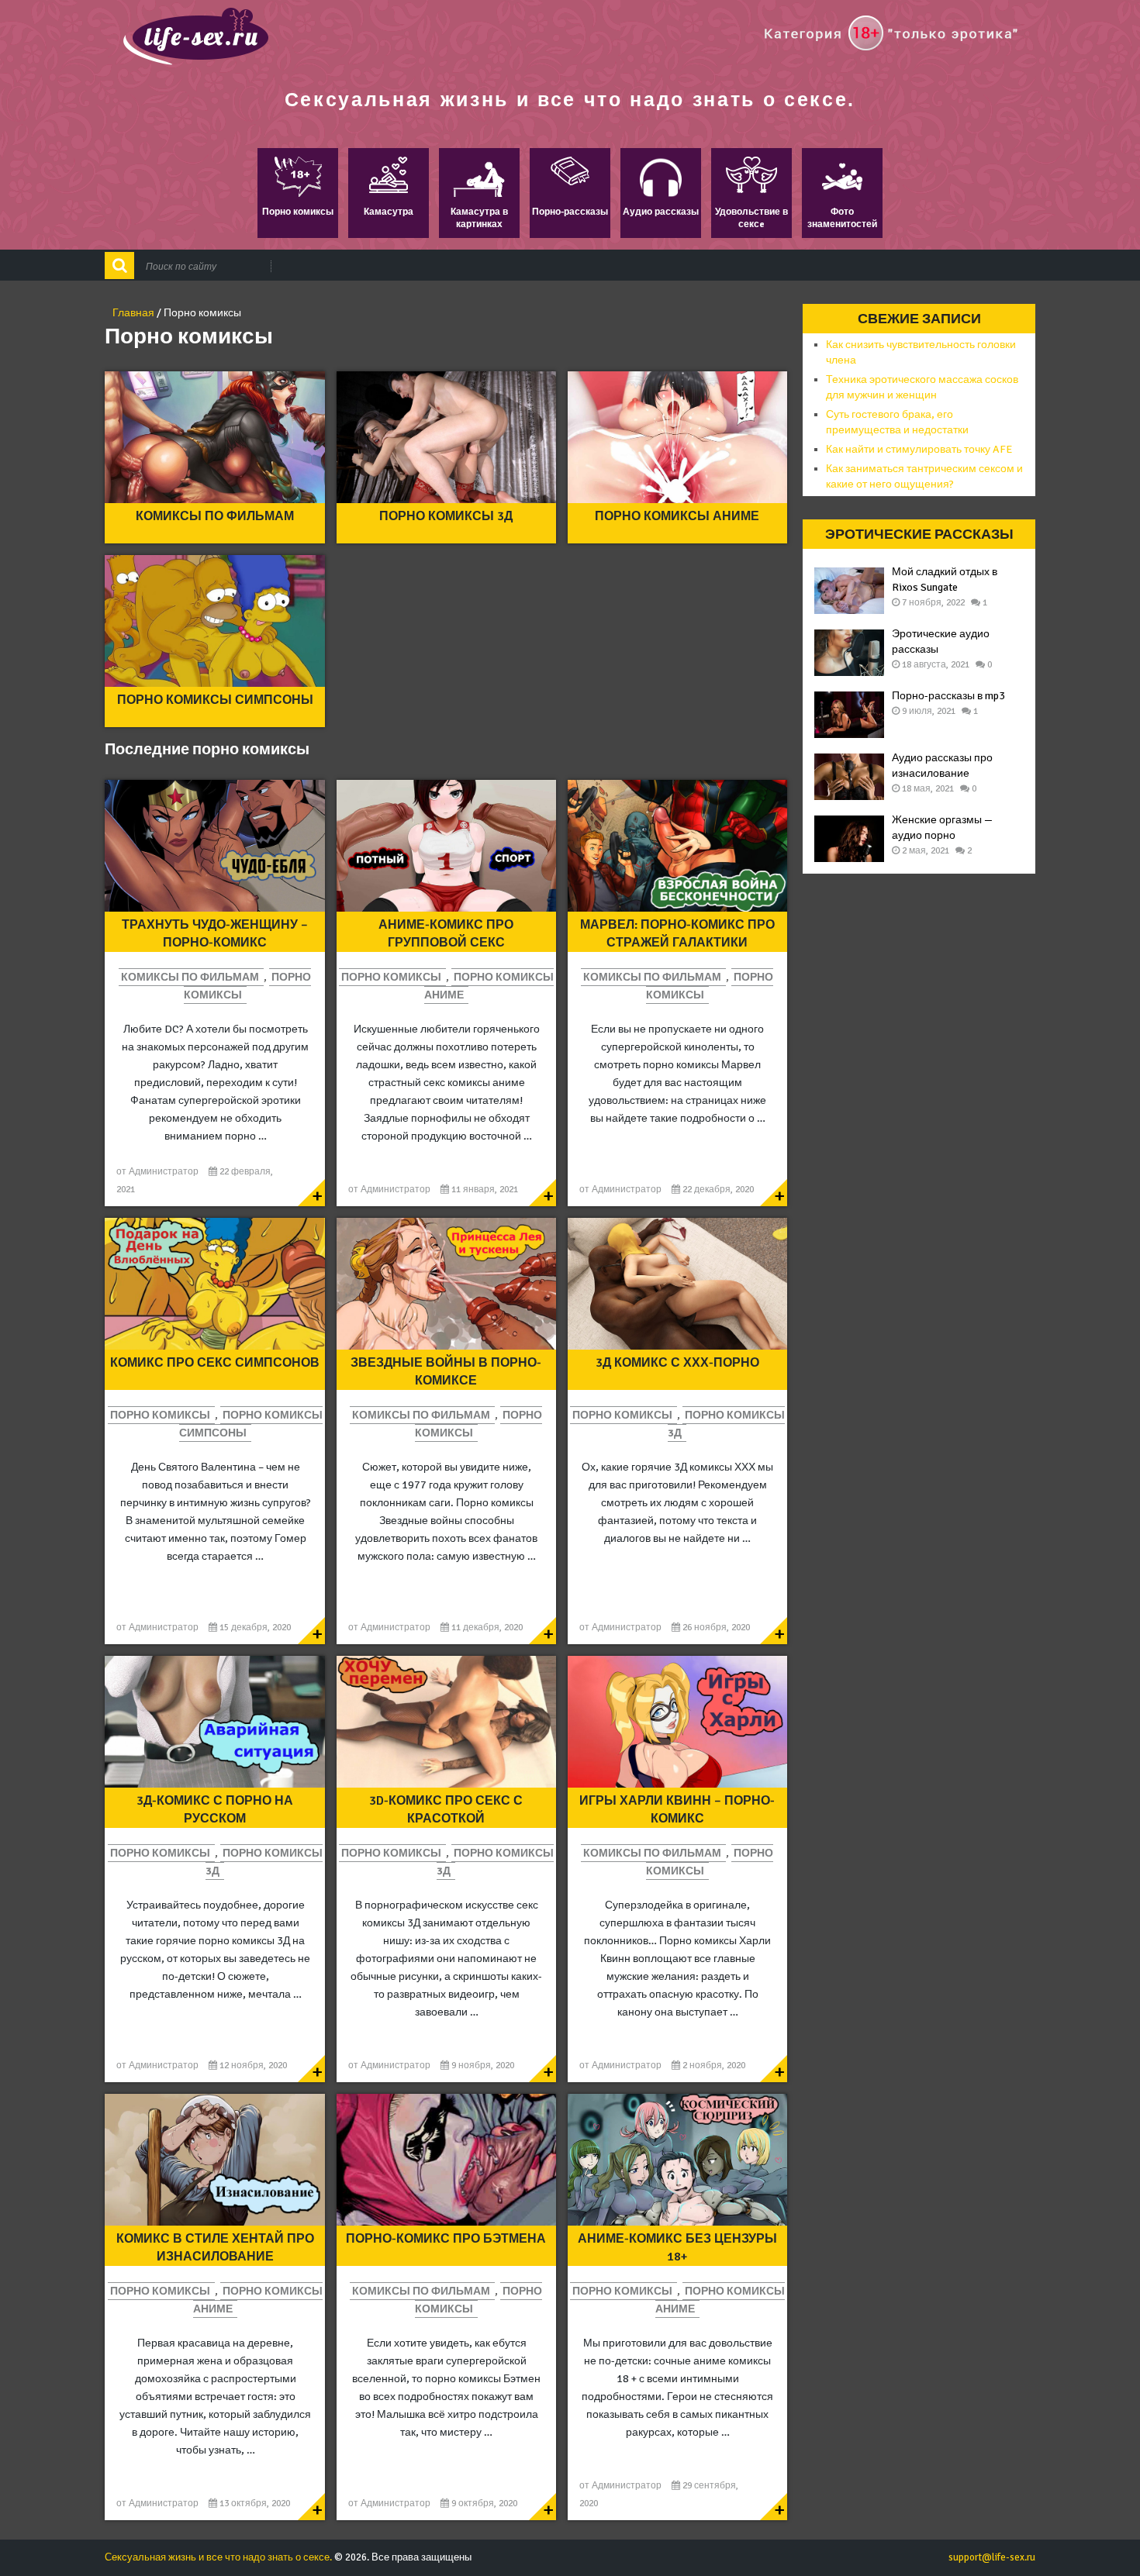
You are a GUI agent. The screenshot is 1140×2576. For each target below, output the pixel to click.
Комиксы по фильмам (215, 516)
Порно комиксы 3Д (446, 516)
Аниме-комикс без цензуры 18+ (677, 2247)
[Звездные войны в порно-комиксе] (446, 1284)
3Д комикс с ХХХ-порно (677, 1363)
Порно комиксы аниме (677, 516)
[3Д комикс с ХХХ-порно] (677, 1284)
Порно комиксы (298, 212)
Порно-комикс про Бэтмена (446, 2239)
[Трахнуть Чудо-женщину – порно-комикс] (214, 846)
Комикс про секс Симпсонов (215, 1363)
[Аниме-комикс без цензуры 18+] (677, 2160)
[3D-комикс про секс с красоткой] (446, 1722)
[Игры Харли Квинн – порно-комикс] (677, 1722)
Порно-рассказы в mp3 (948, 696)
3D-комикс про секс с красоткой (446, 1809)
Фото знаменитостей (842, 218)
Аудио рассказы (661, 212)
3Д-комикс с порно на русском (215, 1809)
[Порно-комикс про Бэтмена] (446, 2160)
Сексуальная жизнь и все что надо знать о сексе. (570, 99)
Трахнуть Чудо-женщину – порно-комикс (215, 933)
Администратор (164, 1172)
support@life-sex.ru (992, 2557)
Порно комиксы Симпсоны (215, 700)
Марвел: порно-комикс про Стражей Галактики (677, 933)
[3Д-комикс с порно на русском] (214, 1722)
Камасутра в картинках (479, 218)
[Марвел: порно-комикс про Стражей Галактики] (677, 846)
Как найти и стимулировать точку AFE (919, 449)
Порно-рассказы (570, 212)
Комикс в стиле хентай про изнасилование (215, 2247)
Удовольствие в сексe (751, 218)
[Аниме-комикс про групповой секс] (446, 846)
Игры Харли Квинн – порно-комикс (677, 1809)
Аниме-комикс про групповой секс (446, 933)
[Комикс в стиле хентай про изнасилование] (214, 2160)
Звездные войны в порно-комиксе (446, 1371)
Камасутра (389, 212)
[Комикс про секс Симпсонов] (214, 1284)
